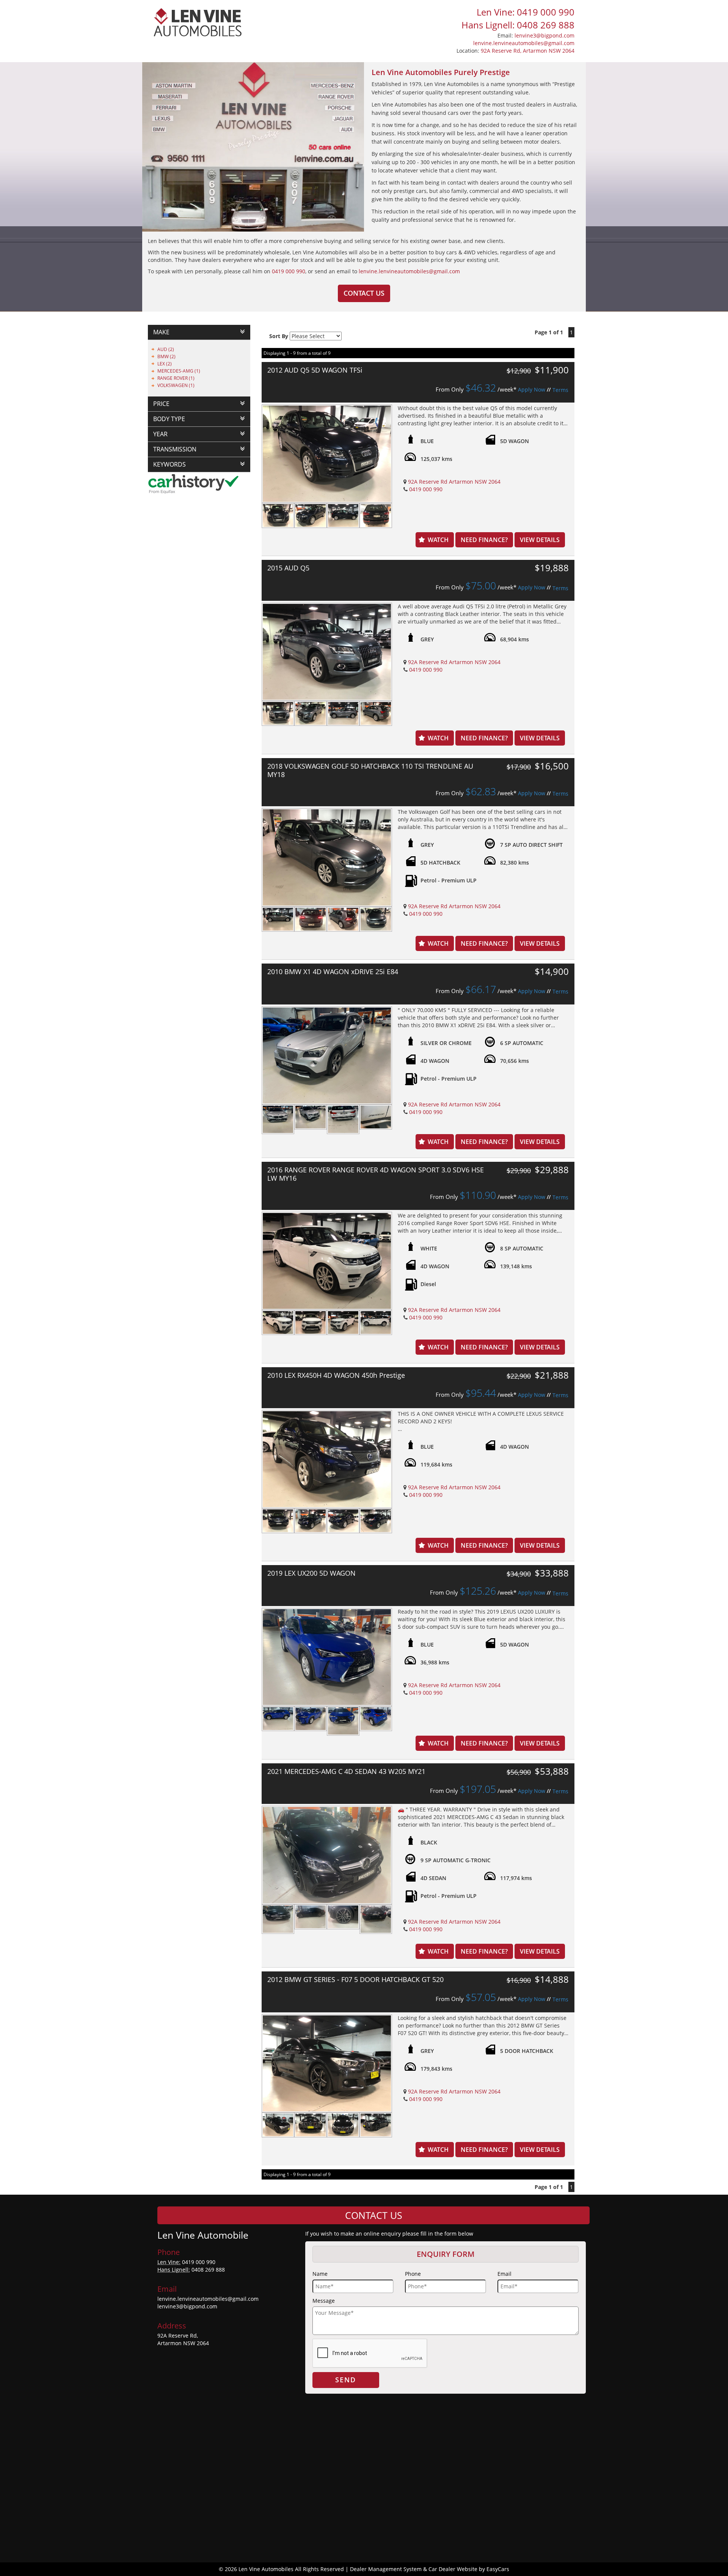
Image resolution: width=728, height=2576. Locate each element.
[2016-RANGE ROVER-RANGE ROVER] (327, 1261)
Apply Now (532, 389)
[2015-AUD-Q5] (327, 652)
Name (320, 2274)
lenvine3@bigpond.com (544, 35)
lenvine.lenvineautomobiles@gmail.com (524, 43)
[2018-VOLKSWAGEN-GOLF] (327, 857)
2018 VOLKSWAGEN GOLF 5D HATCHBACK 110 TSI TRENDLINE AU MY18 (370, 770)
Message (324, 2301)
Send (346, 2380)
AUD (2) (166, 349)
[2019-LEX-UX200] (327, 1657)
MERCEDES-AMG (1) (179, 371)
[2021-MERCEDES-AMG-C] (327, 1855)
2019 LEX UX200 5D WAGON (311, 1573)
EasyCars (498, 2569)
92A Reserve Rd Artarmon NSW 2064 (454, 482)
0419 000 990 (289, 271)
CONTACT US (364, 293)
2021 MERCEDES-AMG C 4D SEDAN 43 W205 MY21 (346, 1771)
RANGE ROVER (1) (176, 378)
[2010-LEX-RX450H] (327, 1459)
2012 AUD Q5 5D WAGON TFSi (315, 370)
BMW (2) (166, 356)
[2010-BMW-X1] (327, 1055)
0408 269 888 (208, 2270)
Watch (438, 540)
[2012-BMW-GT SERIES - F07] (327, 2063)
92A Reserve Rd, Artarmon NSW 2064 (528, 51)
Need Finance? (484, 540)
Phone (413, 2274)
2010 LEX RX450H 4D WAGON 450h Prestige (336, 1375)
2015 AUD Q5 (288, 568)
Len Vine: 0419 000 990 (526, 12)
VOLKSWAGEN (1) (176, 385)
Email (504, 2274)
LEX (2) (165, 364)
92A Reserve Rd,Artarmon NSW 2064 (183, 2339)
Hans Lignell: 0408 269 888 (518, 25)
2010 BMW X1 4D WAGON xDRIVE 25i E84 (333, 971)
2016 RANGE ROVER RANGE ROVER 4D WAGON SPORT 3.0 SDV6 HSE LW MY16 (376, 1174)
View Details (540, 540)
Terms (560, 390)
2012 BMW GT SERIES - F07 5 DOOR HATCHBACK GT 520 (355, 1979)
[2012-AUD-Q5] (327, 454)
